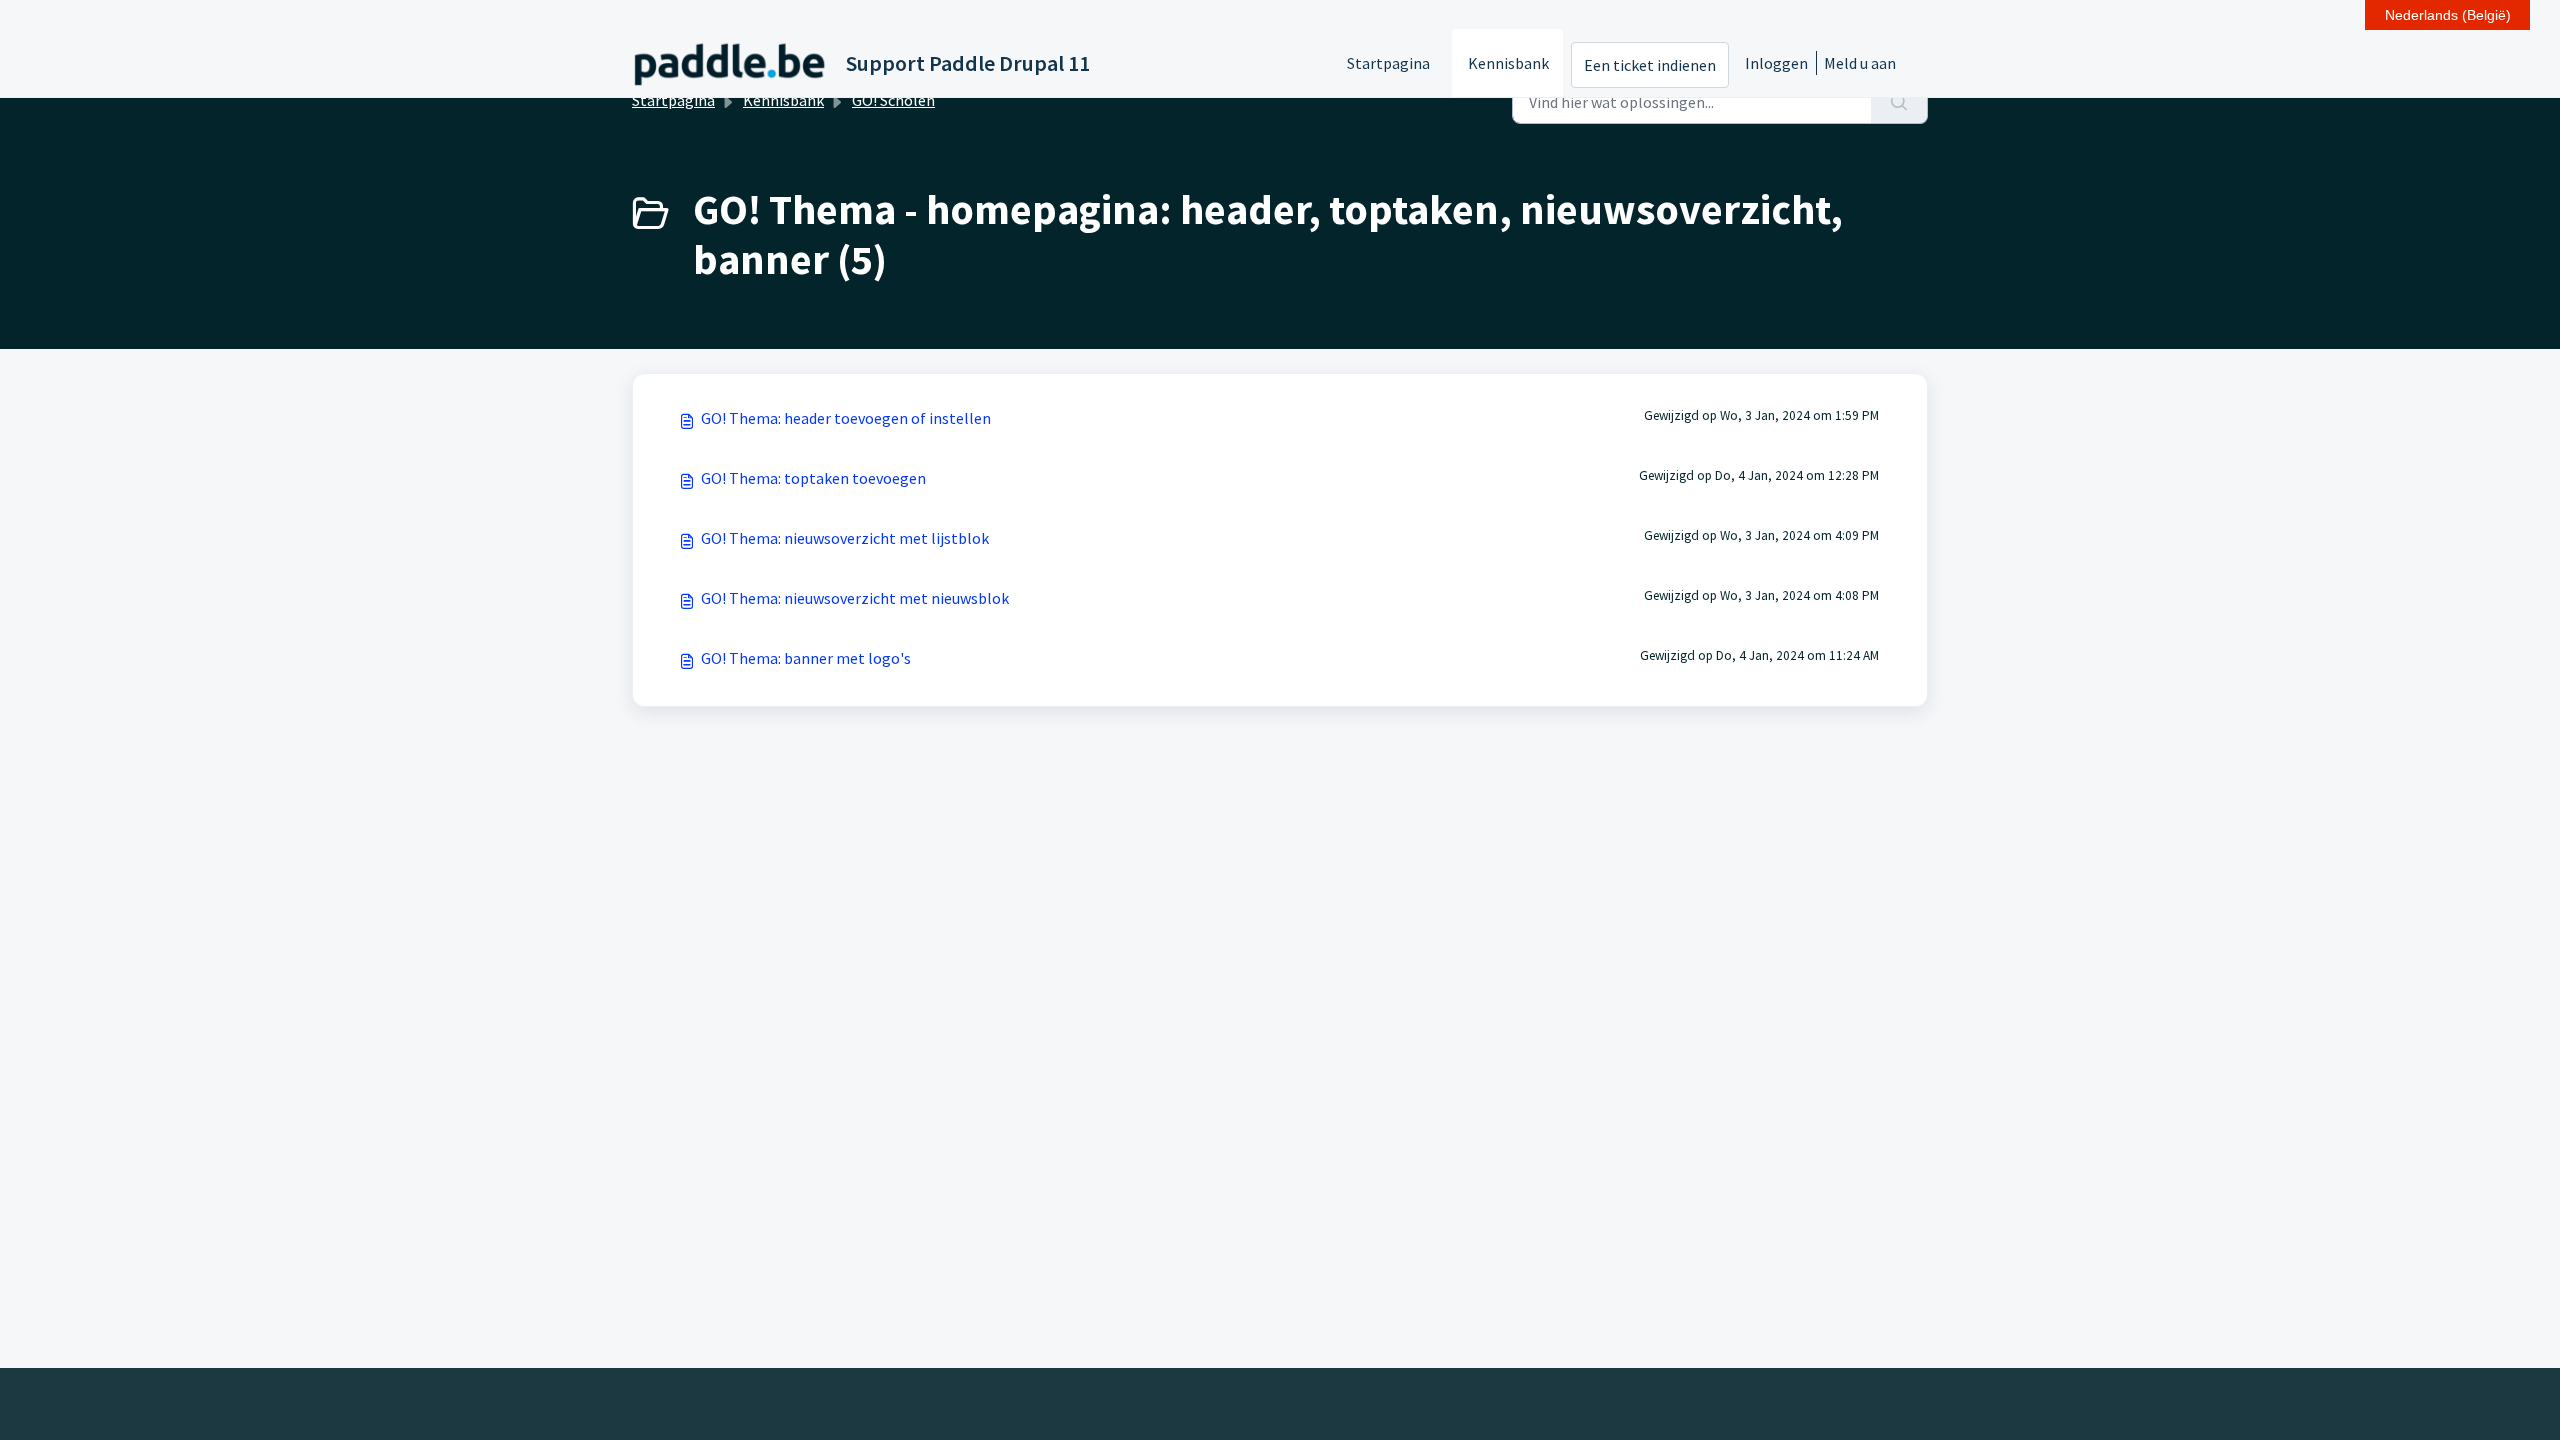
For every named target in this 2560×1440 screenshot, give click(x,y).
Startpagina (1388, 63)
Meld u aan (1860, 63)
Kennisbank (1508, 63)
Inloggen (1776, 63)
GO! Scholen (893, 100)
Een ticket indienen (1650, 65)
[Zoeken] (1899, 102)
